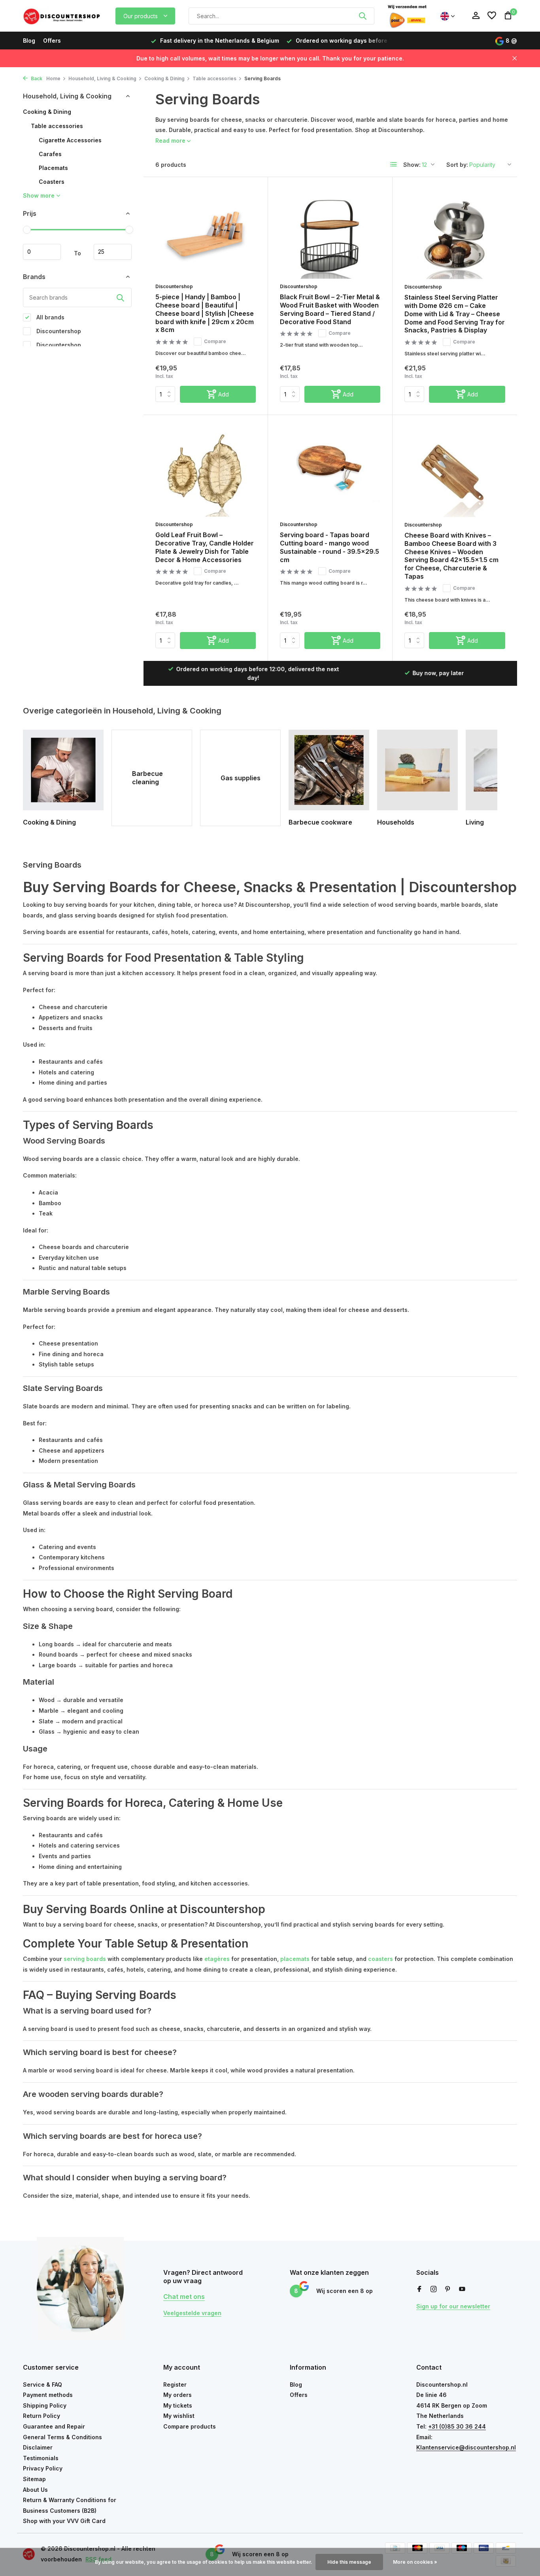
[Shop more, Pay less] (62, 16)
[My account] (476, 16)
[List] (394, 164)
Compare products (190, 2426)
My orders (177, 2395)
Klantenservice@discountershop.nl (466, 2447)
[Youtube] (462, 2289)
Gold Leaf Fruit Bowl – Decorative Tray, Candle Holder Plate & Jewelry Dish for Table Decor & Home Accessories (205, 547)
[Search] (363, 16)
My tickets (178, 2405)
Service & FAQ (42, 2384)
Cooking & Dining (164, 78)
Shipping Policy (45, 2405)
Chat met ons (184, 2297)
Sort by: (457, 165)
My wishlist (179, 2416)
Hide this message (349, 2562)
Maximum (113, 252)
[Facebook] (419, 2289)
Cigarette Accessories (70, 140)
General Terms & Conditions (62, 2437)
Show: (412, 165)
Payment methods (48, 2395)
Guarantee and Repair (54, 2426)
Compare (215, 341)
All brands (50, 317)
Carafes (50, 154)
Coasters (52, 182)
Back (36, 78)
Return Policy (42, 2416)
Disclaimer (38, 2447)
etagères (217, 1959)
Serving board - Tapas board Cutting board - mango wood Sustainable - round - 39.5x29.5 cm (329, 547)
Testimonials (41, 2458)
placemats (295, 1959)
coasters (380, 1959)
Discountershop (58, 331)
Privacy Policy (43, 2468)
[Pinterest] (448, 2289)
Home (53, 78)
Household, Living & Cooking (102, 78)
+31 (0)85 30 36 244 (457, 2426)
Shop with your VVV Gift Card (64, 2521)
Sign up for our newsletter (453, 2306)
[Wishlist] (492, 16)
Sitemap (34, 2479)
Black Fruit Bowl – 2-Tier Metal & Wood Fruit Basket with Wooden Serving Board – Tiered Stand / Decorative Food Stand (330, 309)
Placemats (53, 168)
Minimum (42, 252)
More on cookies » (415, 2562)
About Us (35, 2490)
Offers (52, 41)
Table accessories (214, 78)
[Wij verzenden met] (407, 16)
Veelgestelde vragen (192, 2313)
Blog (29, 41)
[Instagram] (434, 2289)
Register (175, 2384)
